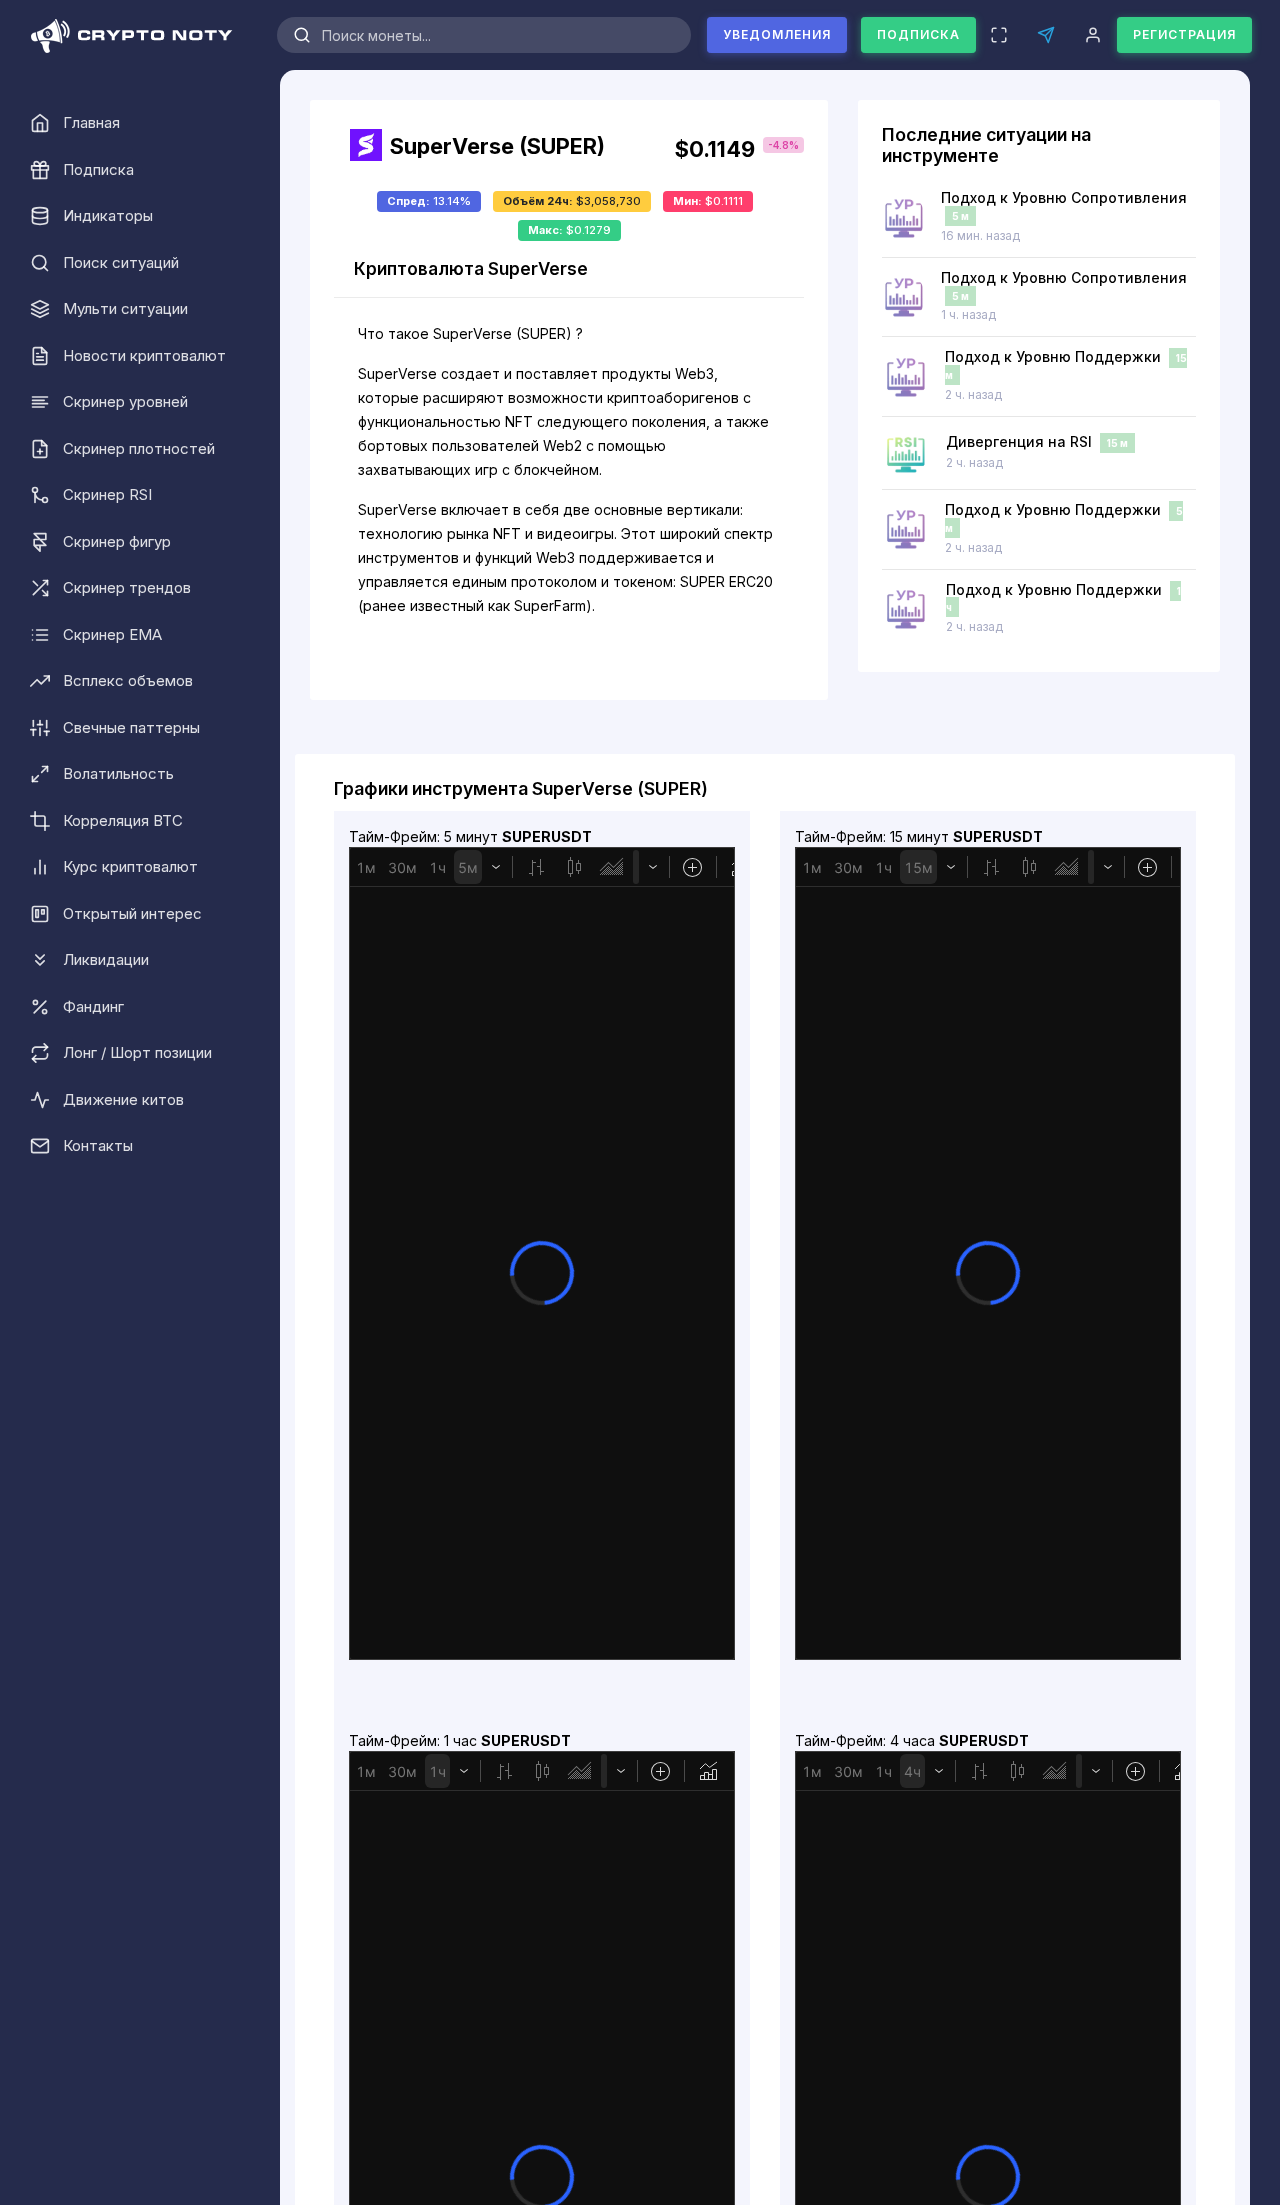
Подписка (918, 34)
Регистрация (1184, 34)
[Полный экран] (998, 35)
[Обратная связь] (1045, 35)
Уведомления (777, 34)
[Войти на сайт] (1092, 35)
